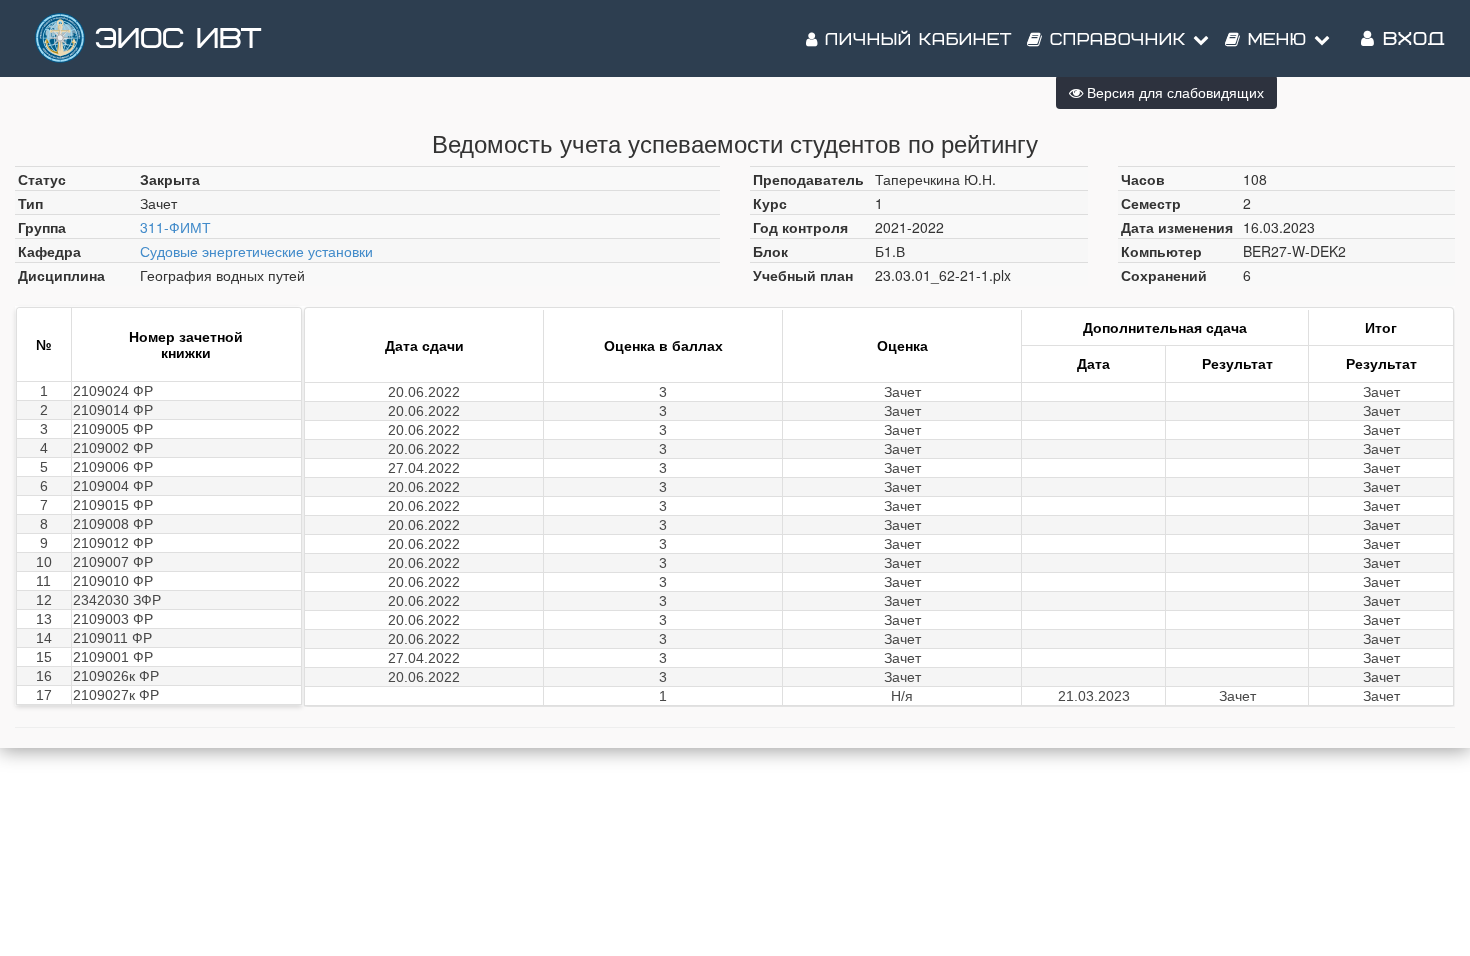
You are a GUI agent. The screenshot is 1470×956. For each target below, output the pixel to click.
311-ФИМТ (175, 227)
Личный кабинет (915, 40)
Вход (1410, 39)
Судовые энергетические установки (256, 251)
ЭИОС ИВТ (178, 39)
